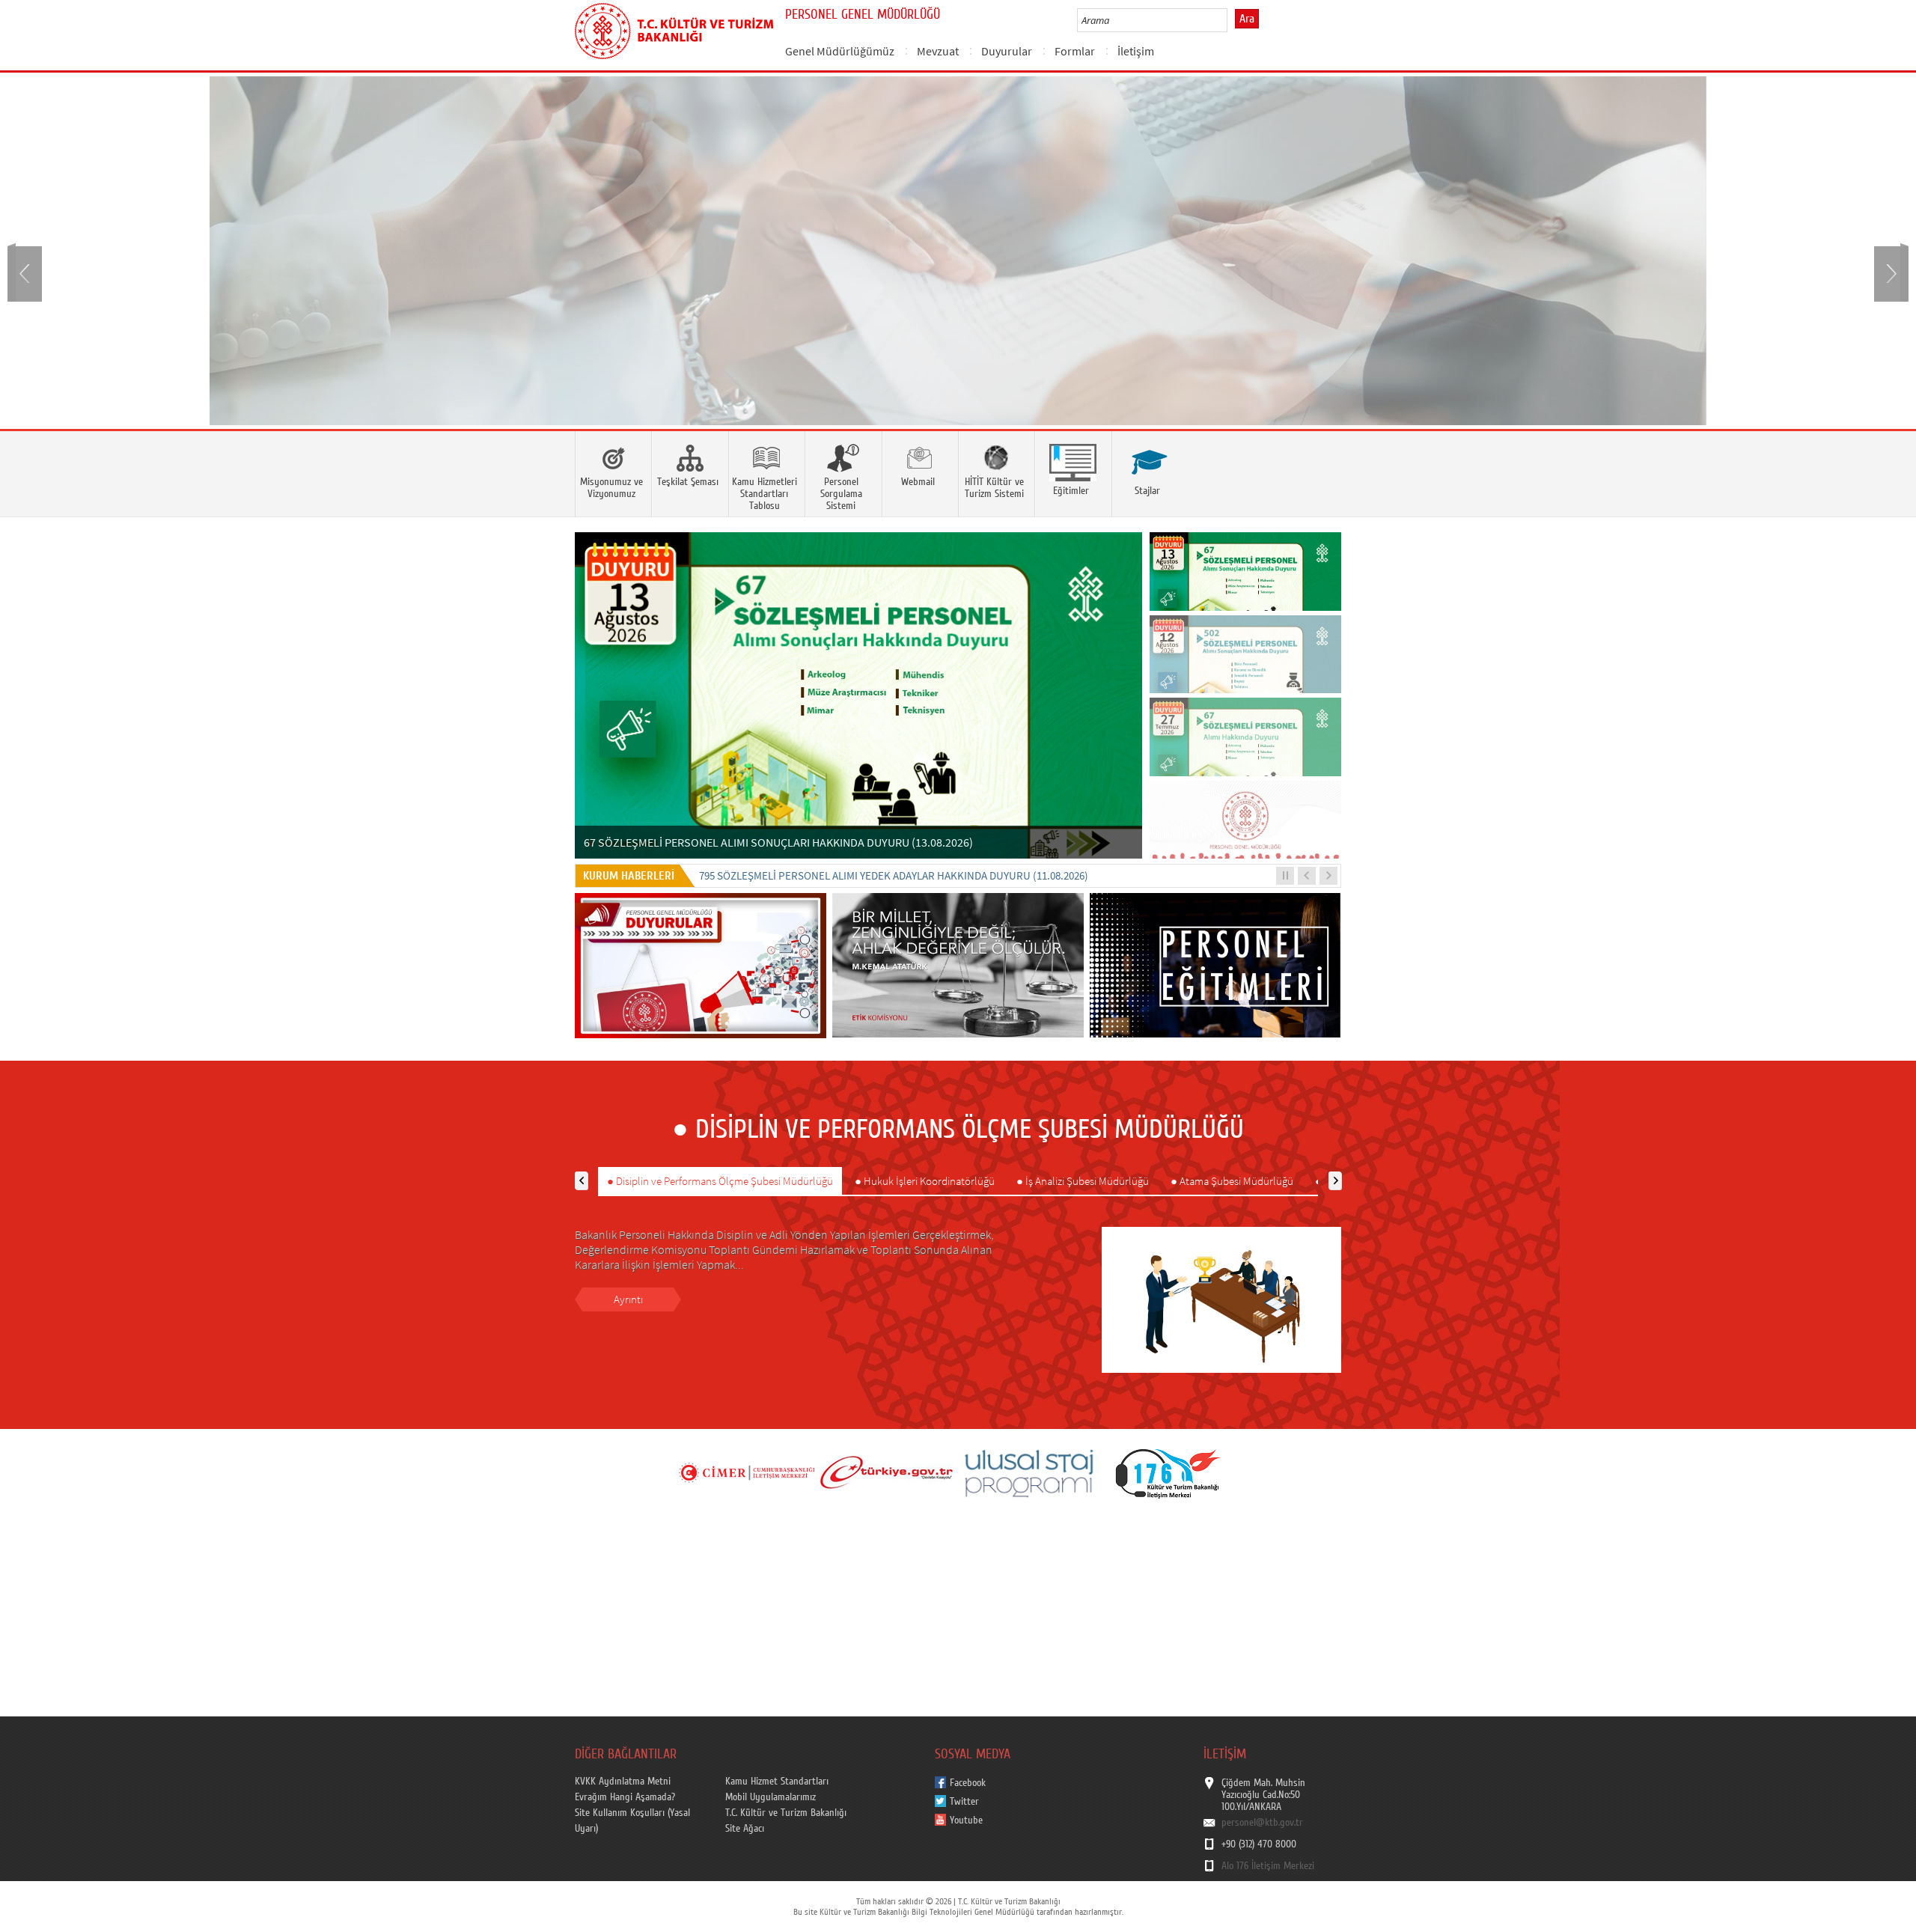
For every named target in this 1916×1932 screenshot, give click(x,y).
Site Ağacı (745, 1829)
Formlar (1075, 51)
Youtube (966, 1820)
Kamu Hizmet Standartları (777, 1782)
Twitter (964, 1802)
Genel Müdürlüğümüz (840, 51)
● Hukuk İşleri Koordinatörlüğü (925, 1181)
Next (1890, 272)
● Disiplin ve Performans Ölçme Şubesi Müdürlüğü (720, 1181)
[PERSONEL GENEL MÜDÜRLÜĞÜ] (958, 251)
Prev (26, 272)
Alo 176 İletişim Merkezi (1268, 1866)
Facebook (968, 1783)
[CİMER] (746, 1472)
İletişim (1136, 51)
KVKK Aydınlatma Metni (623, 1782)
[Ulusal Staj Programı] (1028, 1472)
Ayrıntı (628, 1299)
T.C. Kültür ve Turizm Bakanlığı (786, 1813)
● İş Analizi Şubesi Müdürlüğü (1083, 1181)
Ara (1247, 19)
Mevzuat (938, 51)
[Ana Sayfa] (674, 28)
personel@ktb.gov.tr (1262, 1823)
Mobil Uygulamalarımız (771, 1797)
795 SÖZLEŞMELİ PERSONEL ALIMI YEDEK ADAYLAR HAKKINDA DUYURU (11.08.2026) (894, 875)
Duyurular (1007, 51)
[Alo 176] (1168, 1472)
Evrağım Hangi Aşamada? (625, 1797)
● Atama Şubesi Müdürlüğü (1232, 1181)
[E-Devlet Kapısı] (887, 1472)
